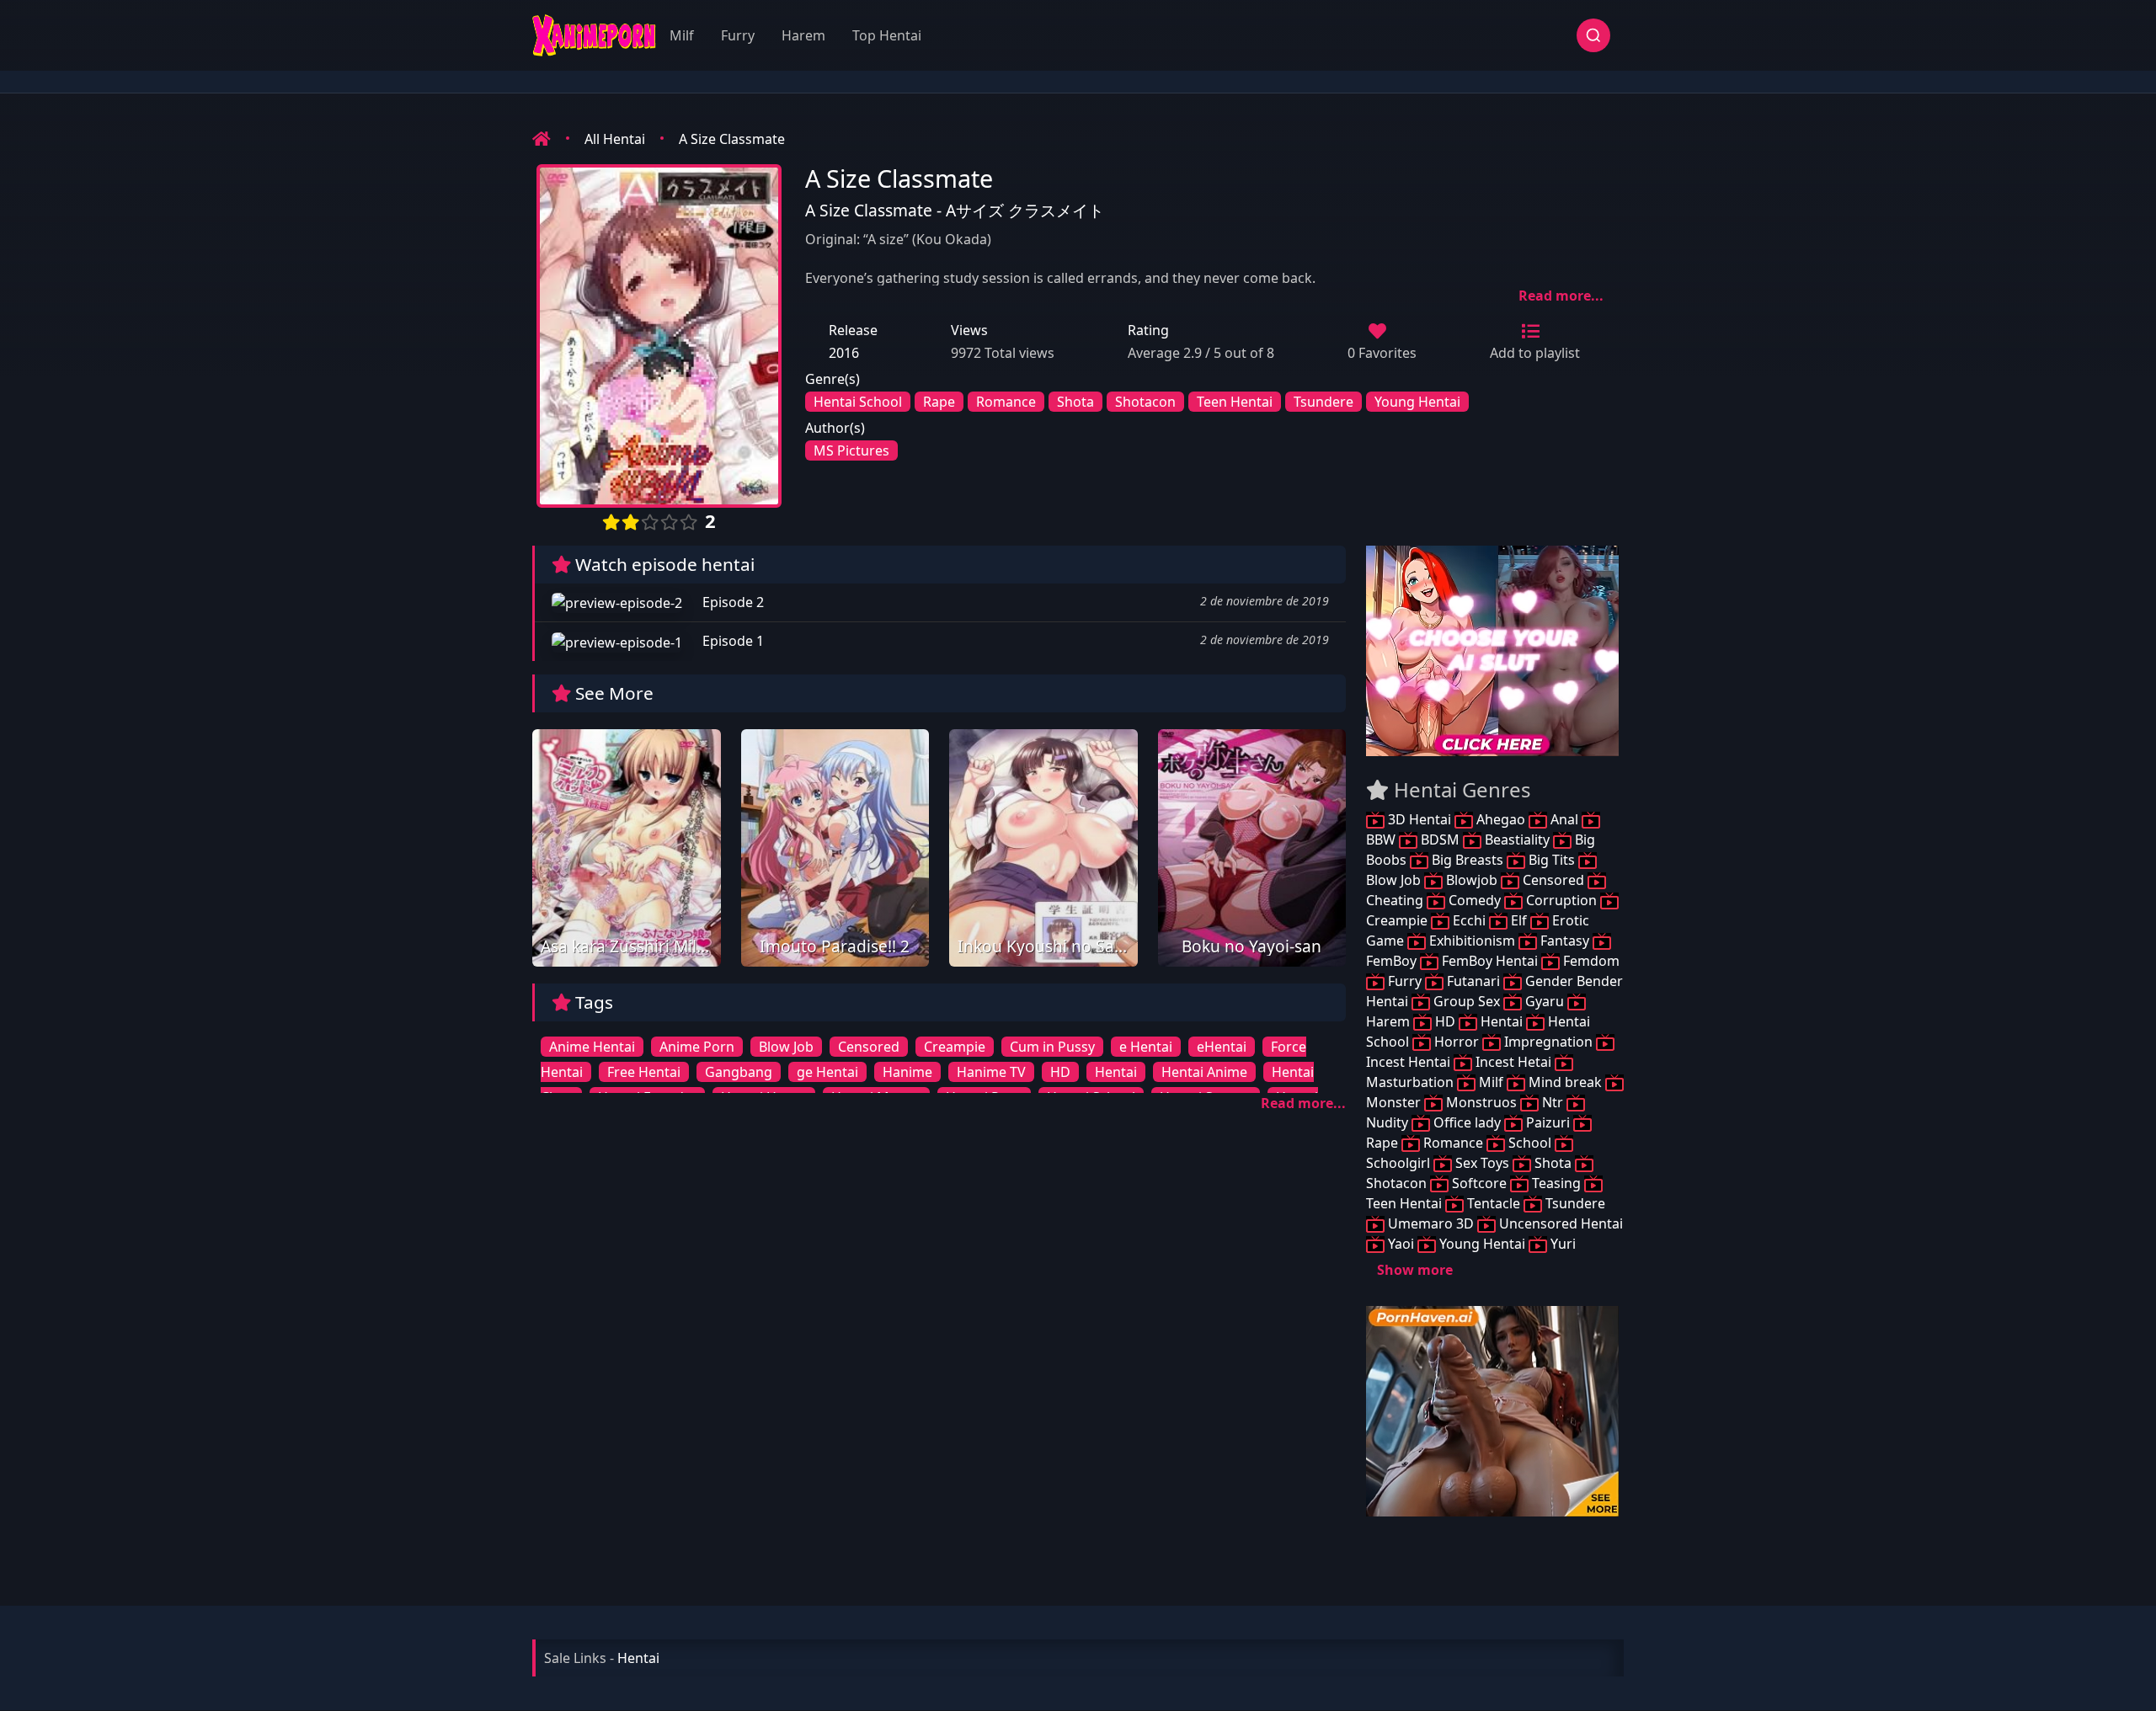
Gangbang (739, 1072)
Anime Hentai (592, 1047)
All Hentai (615, 139)
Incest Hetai (1513, 1062)
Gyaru (1545, 1001)
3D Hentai (1420, 819)
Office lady (1467, 1122)
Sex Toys (1482, 1163)
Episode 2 (731, 602)
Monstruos (1481, 1102)
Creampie (955, 1047)
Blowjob (1472, 880)
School (1530, 1143)
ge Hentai (827, 1072)
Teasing (1556, 1183)
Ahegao (1501, 819)
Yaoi (1401, 1244)
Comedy (1475, 900)
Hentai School (858, 402)
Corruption (1561, 900)
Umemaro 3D (1431, 1223)
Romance (1006, 402)
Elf (1519, 920)
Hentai (1116, 1072)
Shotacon (1145, 402)
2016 (844, 353)
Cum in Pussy (1052, 1047)
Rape (939, 402)
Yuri (1561, 1244)
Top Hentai (887, 35)
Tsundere (1323, 402)
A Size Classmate (732, 139)
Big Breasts (1468, 860)
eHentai (1222, 1047)
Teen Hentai (1235, 402)
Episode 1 (731, 641)
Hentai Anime (1204, 1072)
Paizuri (1548, 1122)
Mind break (1565, 1082)
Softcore (1479, 1183)
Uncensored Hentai (1559, 1223)
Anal (1564, 819)
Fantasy (1565, 941)
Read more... (1561, 296)
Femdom (1590, 961)
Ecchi (1469, 920)
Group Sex (1467, 1001)
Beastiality (1517, 840)
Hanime (907, 1072)
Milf (682, 35)
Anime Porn (697, 1047)
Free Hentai (644, 1072)
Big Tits (1552, 860)
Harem (803, 35)
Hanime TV (991, 1072)
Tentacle (1494, 1203)
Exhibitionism (1472, 941)
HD (1060, 1072)
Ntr (1553, 1102)
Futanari (1473, 981)
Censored (869, 1047)
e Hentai (1146, 1047)
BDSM (1440, 840)
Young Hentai (1417, 402)
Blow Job (786, 1047)
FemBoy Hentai (1490, 961)
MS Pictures (851, 450)
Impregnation (1548, 1042)
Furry (738, 35)
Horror (1457, 1042)
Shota (1075, 402)
